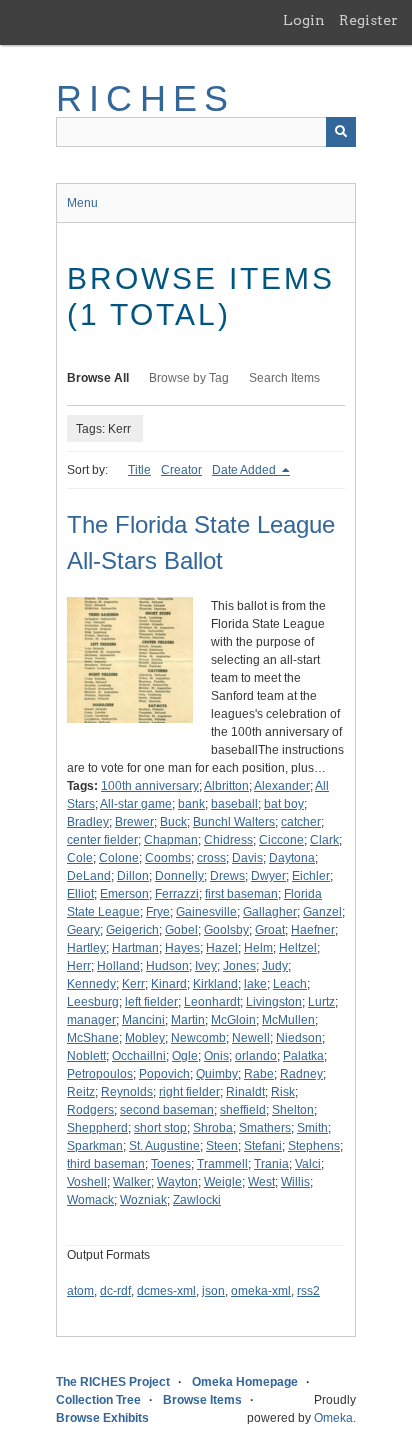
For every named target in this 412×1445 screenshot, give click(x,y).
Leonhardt (212, 1002)
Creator (181, 470)
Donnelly (179, 876)
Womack (90, 1200)
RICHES (145, 98)
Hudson (167, 966)
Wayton (177, 1182)
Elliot (80, 894)
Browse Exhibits (102, 1418)
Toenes (171, 1164)
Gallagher (270, 912)
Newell (251, 1038)
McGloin (233, 1020)
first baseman (241, 894)
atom (80, 1291)
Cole (80, 858)
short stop (160, 1128)
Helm (258, 948)
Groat (270, 930)
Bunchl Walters (234, 822)
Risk (283, 1092)
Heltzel (298, 948)
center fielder (102, 840)
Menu (82, 203)
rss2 (308, 1291)
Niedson (299, 1038)
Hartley (86, 948)
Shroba (213, 1128)
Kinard (169, 984)
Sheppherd (97, 1128)
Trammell (222, 1164)
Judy (275, 966)
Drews (227, 876)
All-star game (136, 804)
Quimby (217, 1074)
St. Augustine (164, 1146)
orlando (256, 1056)
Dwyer (268, 876)
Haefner (313, 930)
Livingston (274, 1002)
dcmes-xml (166, 1291)
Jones (239, 966)
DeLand (89, 876)
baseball (234, 804)
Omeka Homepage (245, 1382)
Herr (79, 966)
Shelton (293, 1110)
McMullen (288, 1020)
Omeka (333, 1418)
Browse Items (202, 1400)
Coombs (168, 858)
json (213, 1291)
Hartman (135, 948)
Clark (324, 840)
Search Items (284, 378)
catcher (301, 822)
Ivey (206, 966)
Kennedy (91, 984)
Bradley (88, 822)
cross (211, 858)
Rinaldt (245, 1092)
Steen (222, 1146)
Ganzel (322, 912)
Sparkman (95, 1146)
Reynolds (127, 1092)
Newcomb (198, 1038)
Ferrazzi (177, 894)
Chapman (171, 840)
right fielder (189, 1092)
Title (139, 470)
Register (368, 20)
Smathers (265, 1128)
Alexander (282, 786)
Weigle (223, 1182)
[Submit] (341, 132)
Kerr (133, 984)
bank (191, 804)
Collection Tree (98, 1400)
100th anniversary (150, 786)
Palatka (303, 1056)
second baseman (167, 1110)
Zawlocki (197, 1200)
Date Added (245, 470)
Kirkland (215, 984)
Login (304, 20)
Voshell (87, 1182)
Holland (118, 966)
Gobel (181, 930)
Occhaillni (139, 1056)
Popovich (164, 1074)
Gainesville (206, 912)
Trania (271, 1164)
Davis (247, 858)
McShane (93, 1038)
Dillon (133, 876)
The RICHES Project (113, 1382)
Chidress (228, 840)
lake (255, 984)
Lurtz (321, 1002)
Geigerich (132, 930)
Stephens (314, 1146)
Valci (308, 1164)
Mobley (145, 1038)
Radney (301, 1074)
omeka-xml (261, 1291)
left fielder (151, 1002)
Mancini (143, 1020)
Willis (295, 1182)
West (261, 1182)
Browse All (98, 378)
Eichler (311, 876)
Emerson (124, 894)
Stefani (263, 1146)
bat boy (284, 804)
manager (91, 1020)
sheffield (243, 1110)
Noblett (86, 1056)
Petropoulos (100, 1074)
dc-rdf (115, 1291)
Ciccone (281, 840)
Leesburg (93, 1002)
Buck (173, 822)
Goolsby (226, 930)
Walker (132, 1182)
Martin (188, 1020)
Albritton (226, 786)
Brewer (134, 822)
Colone (119, 858)
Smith (312, 1128)
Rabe (259, 1074)
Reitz (81, 1092)
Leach (290, 984)
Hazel (222, 948)
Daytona (292, 858)
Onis (216, 1056)
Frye (158, 912)
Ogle (185, 1056)
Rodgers (90, 1110)
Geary (83, 930)
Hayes (182, 948)
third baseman (106, 1164)
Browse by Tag (189, 378)
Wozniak (143, 1200)
